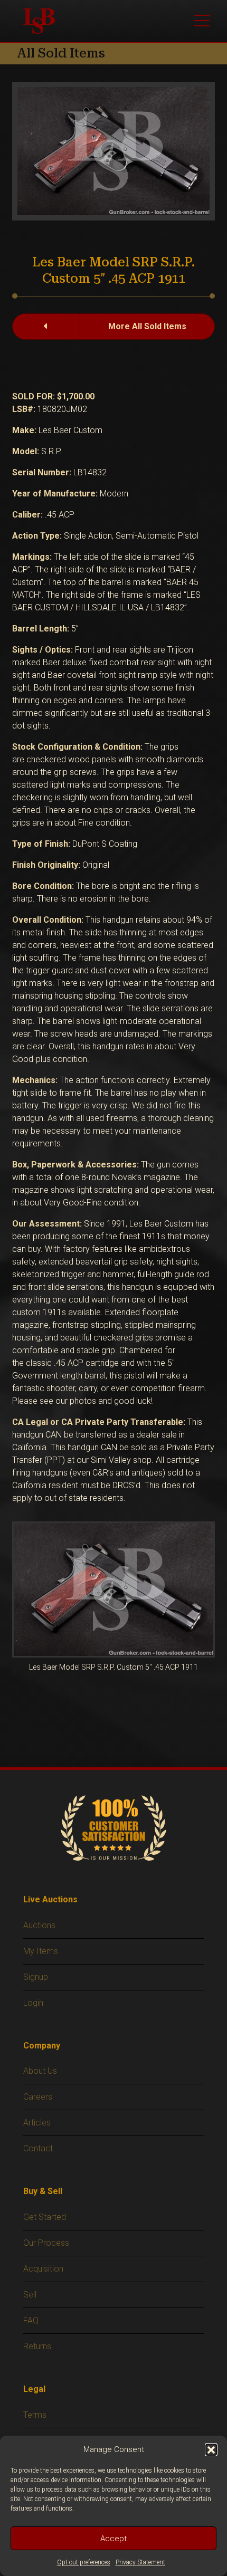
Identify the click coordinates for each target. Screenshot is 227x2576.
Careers (38, 2097)
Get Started (45, 2217)
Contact (38, 2148)
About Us (40, 2071)
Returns (37, 2346)
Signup (36, 1977)
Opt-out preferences (84, 2562)
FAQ (31, 2320)
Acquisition (43, 2269)
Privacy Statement (140, 2562)
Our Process (46, 2243)
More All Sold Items (147, 326)
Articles (37, 2123)
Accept (113, 2539)
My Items (41, 1951)
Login (33, 2003)
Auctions (39, 1925)
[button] (211, 2449)
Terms (35, 2415)
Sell (30, 2295)
